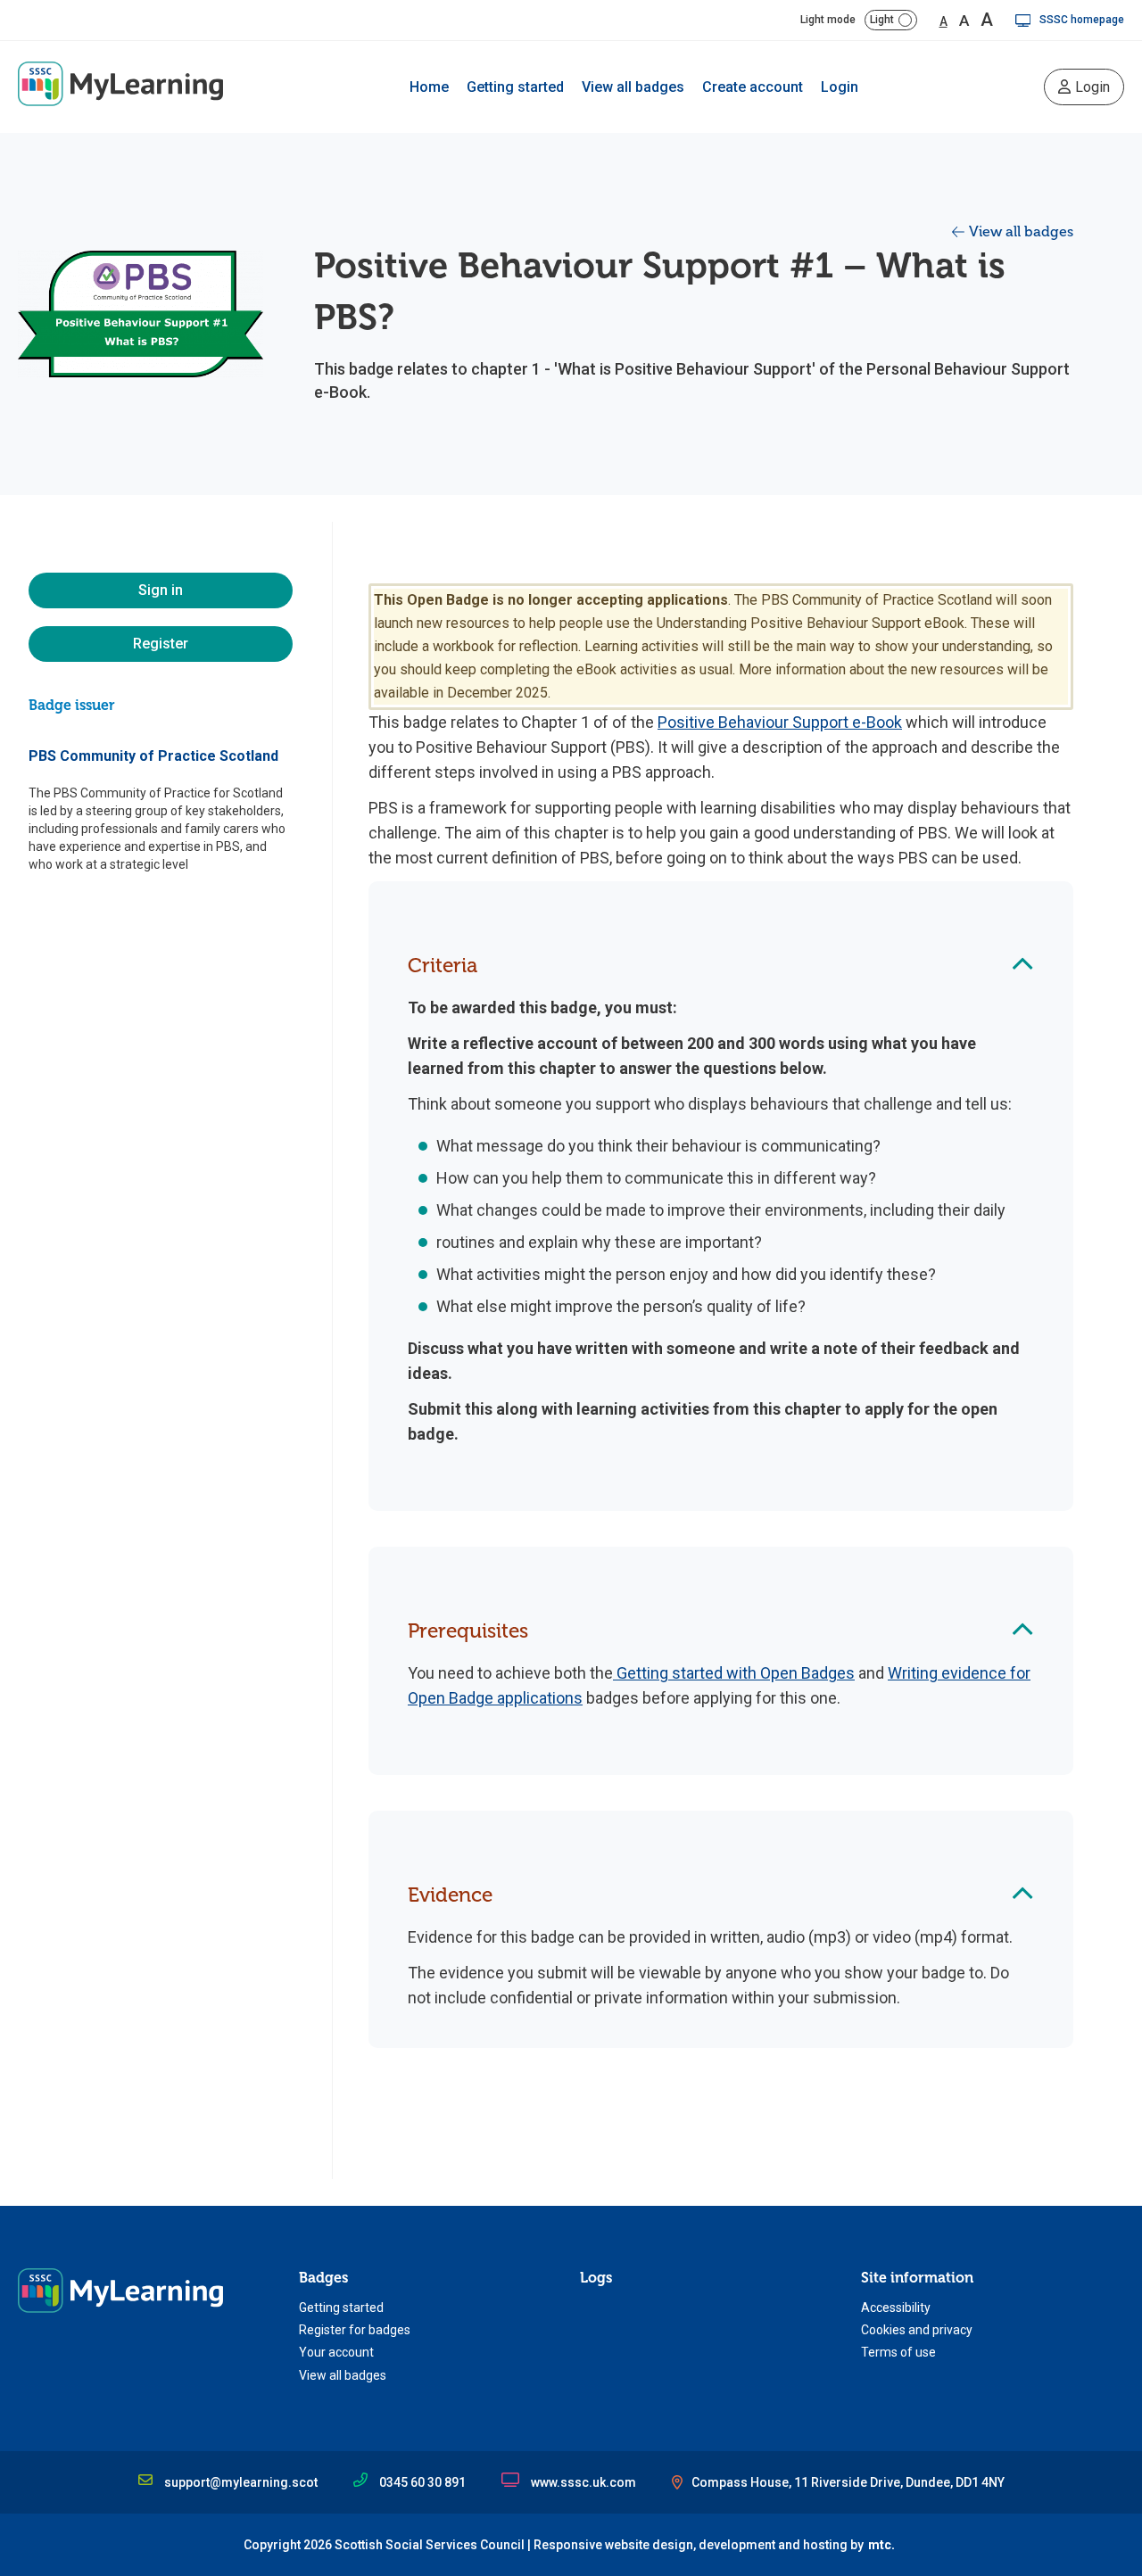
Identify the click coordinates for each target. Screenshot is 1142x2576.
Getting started (515, 87)
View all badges (633, 87)
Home (429, 87)
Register (161, 644)
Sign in (161, 590)
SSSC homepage (1082, 20)
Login (840, 87)
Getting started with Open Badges (734, 1673)
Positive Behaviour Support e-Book (780, 722)
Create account (753, 87)
